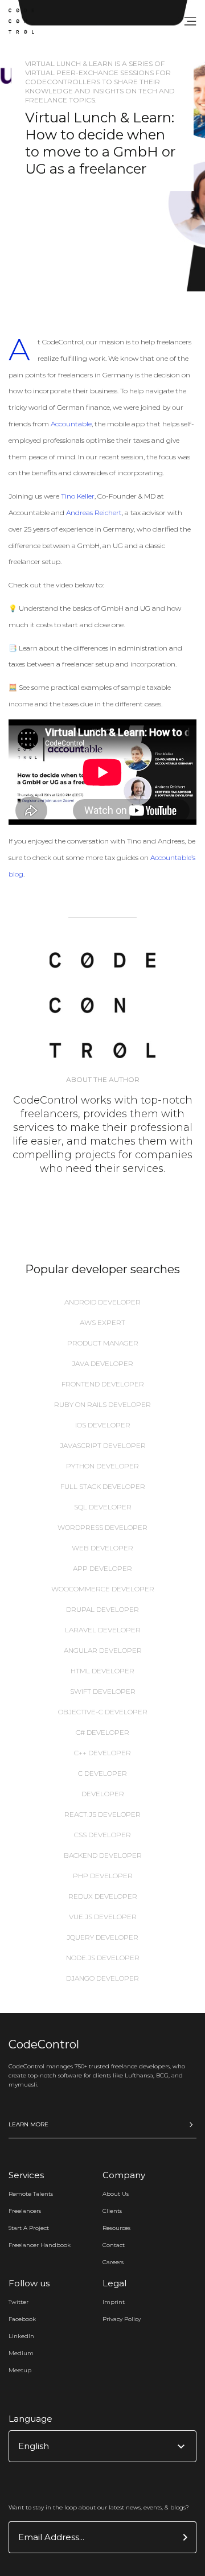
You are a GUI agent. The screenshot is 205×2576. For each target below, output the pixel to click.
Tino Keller (78, 496)
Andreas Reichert (94, 513)
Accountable (71, 424)
